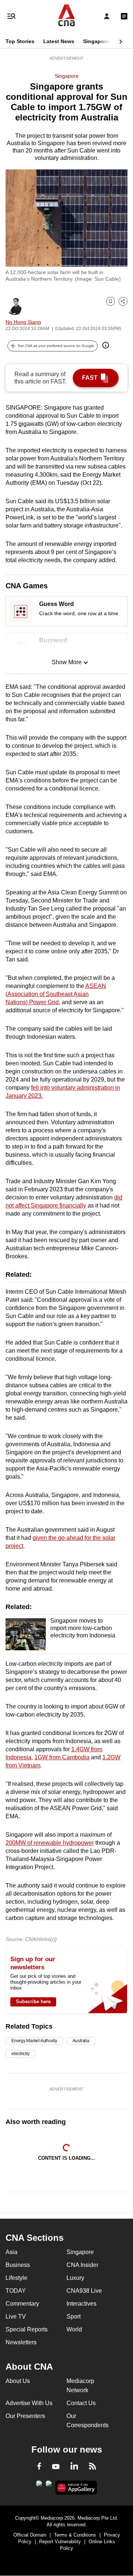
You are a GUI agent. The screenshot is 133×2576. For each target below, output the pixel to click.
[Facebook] (39, 2467)
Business (18, 2265)
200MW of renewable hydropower (50, 1843)
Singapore (96, 41)
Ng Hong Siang (23, 322)
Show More (67, 662)
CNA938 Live (84, 2291)
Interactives (81, 2304)
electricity (20, 2054)
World (74, 2329)
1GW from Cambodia (62, 1757)
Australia (81, 2041)
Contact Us (81, 2403)
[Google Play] (39, 2486)
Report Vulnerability (60, 2542)
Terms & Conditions (75, 2535)
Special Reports (27, 2329)
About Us (18, 2381)
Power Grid (44, 1002)
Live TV (16, 2316)
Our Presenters (25, 2416)
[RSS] (93, 2467)
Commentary (22, 2304)
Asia (11, 2252)
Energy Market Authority (34, 2041)
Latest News (59, 41)
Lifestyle (16, 2278)
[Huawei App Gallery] (76, 2488)
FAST (90, 378)
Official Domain (30, 2535)
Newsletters (21, 2342)
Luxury (75, 2278)
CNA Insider (82, 2265)
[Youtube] (56, 2467)
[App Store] (49, 2486)
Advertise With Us (29, 2403)
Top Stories (20, 41)
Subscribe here (33, 2002)
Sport (74, 2316)
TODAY (16, 2291)
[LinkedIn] (74, 2467)
